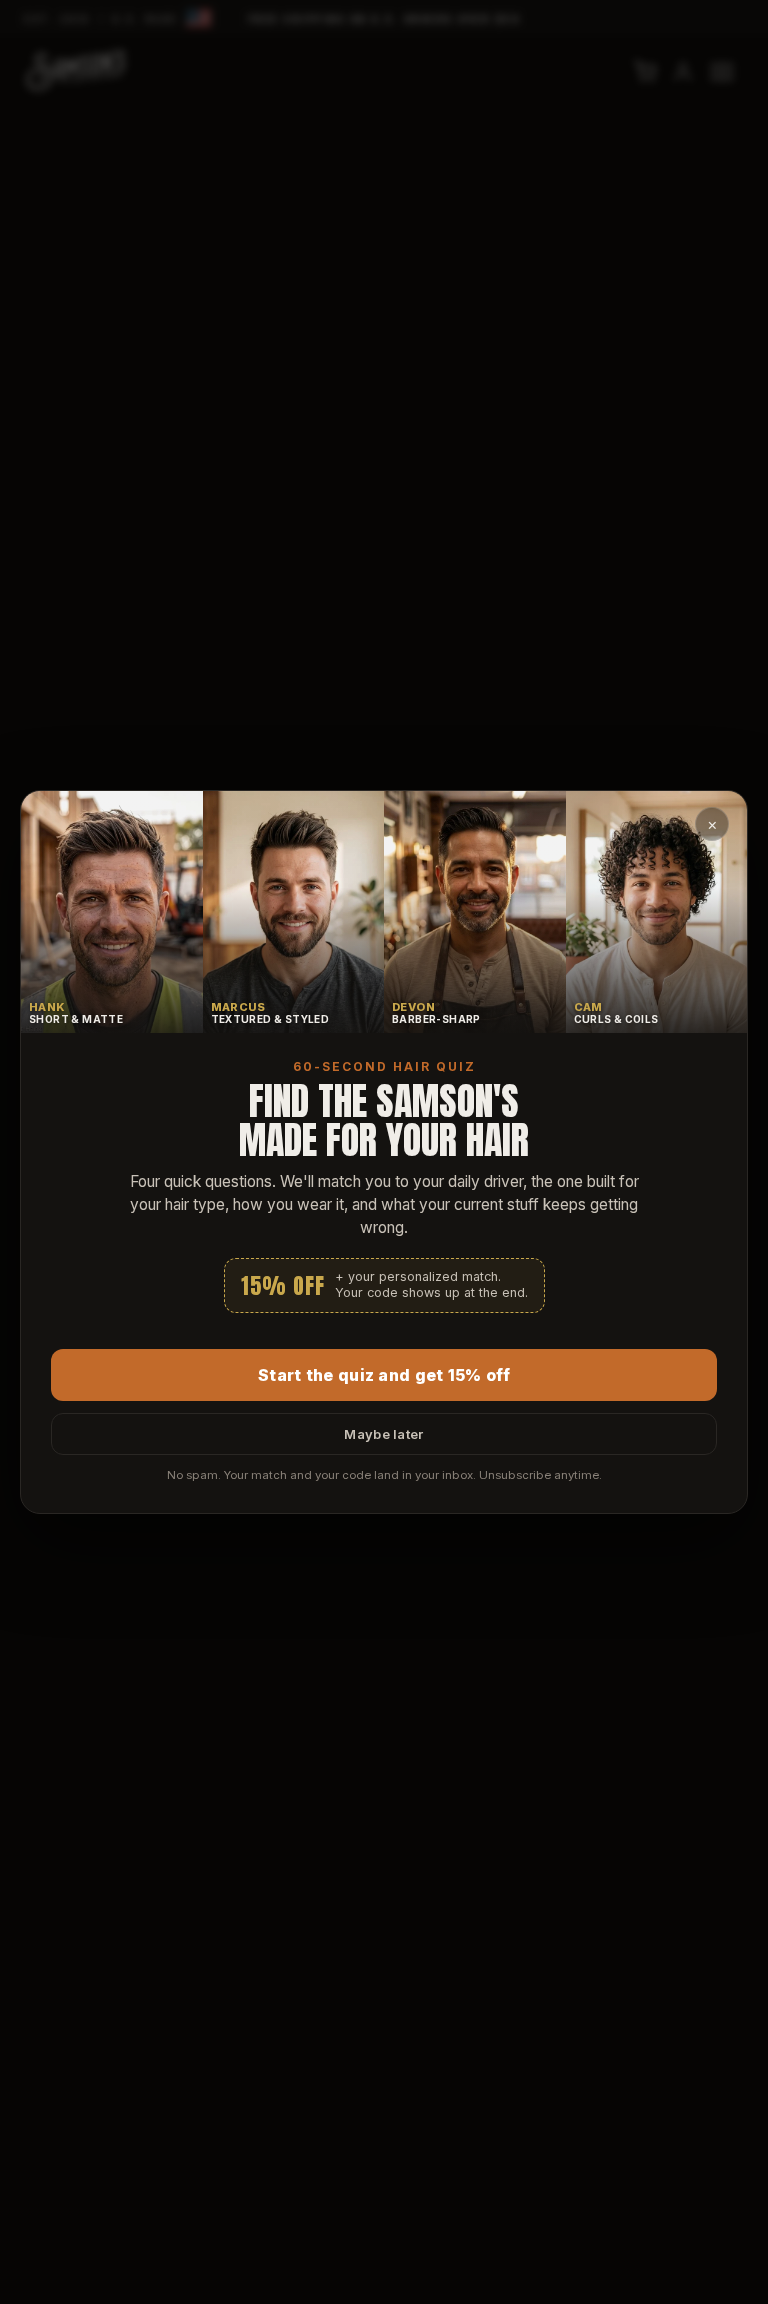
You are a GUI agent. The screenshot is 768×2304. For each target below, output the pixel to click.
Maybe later (383, 1434)
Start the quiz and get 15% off (384, 1375)
